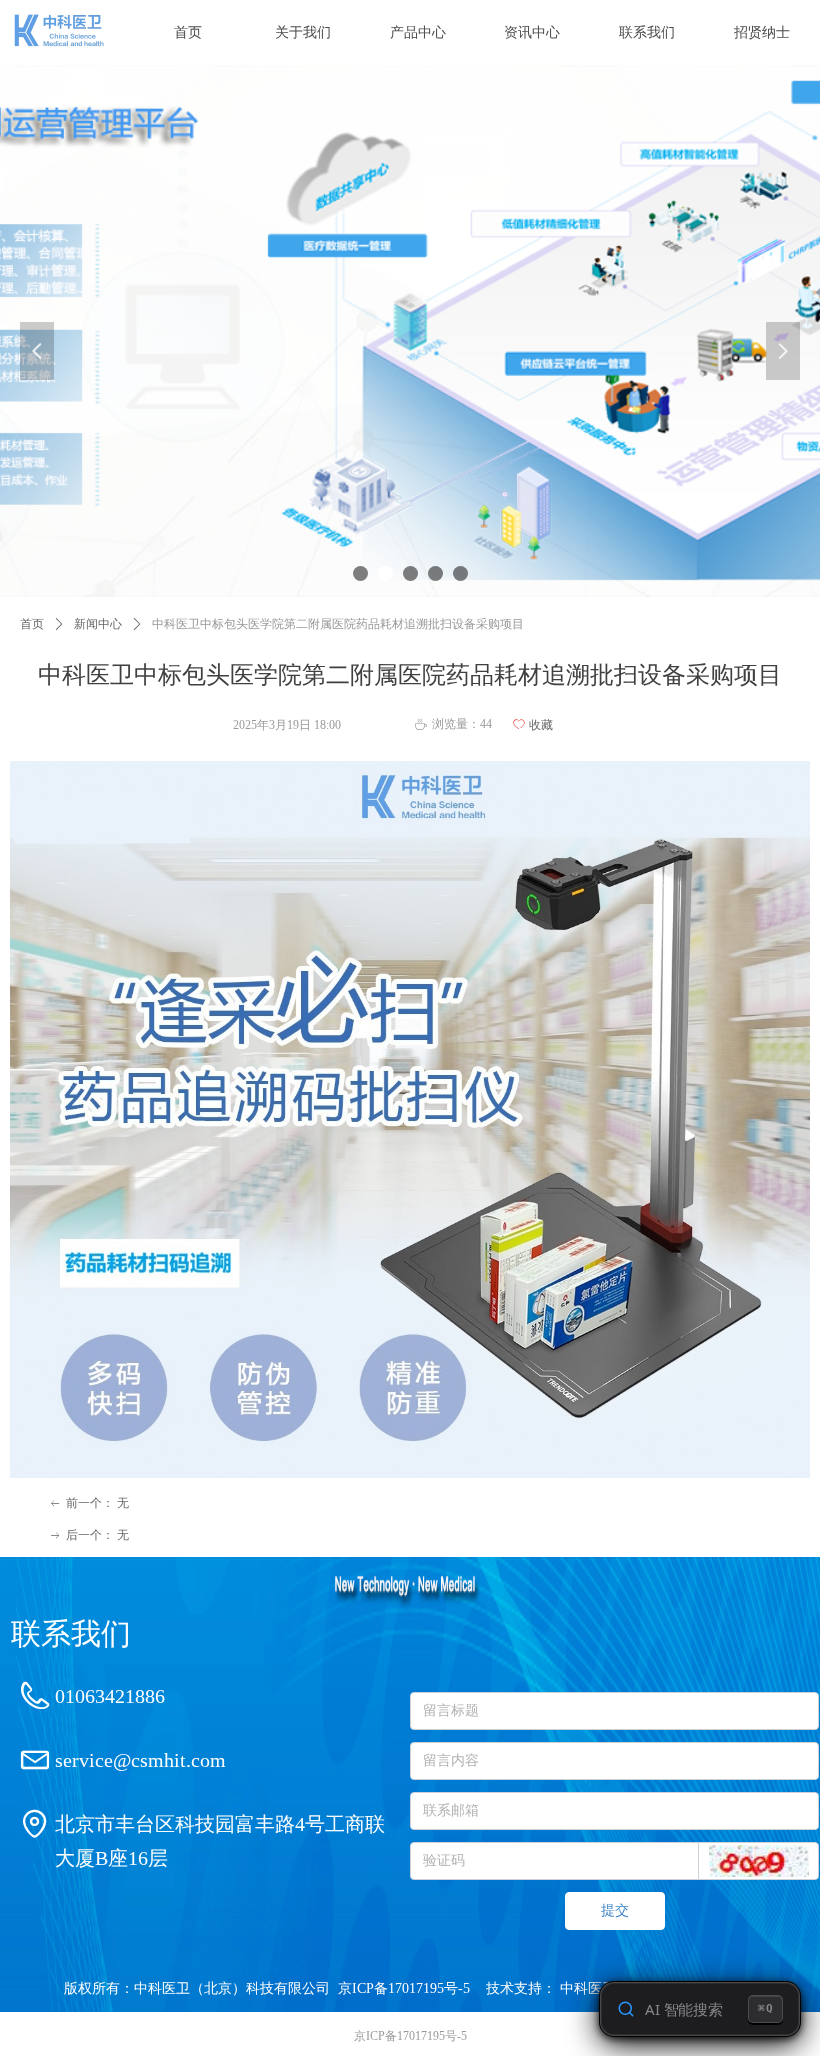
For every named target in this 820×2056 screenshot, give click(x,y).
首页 (32, 624)
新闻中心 (98, 624)
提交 (615, 1910)
